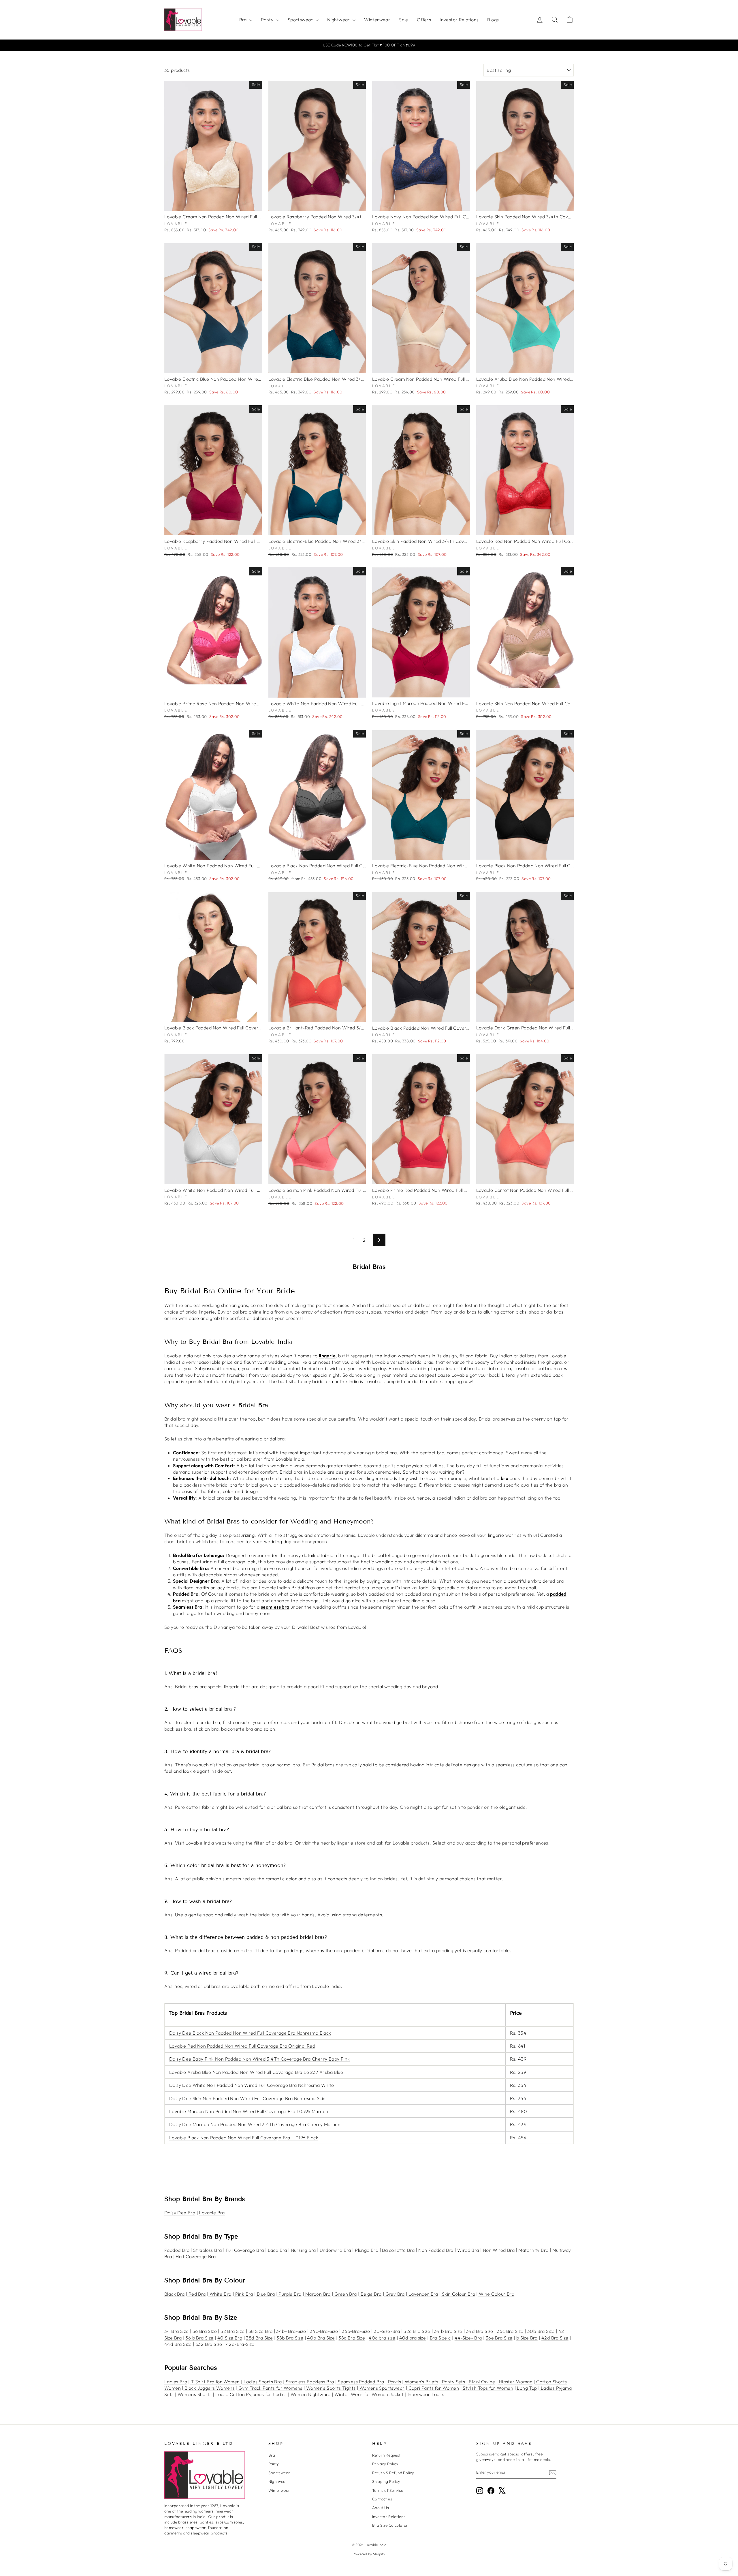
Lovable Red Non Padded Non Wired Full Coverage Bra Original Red (242, 2046)
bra (504, 1478)
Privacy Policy (385, 2464)
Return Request (386, 2455)
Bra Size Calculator (390, 2525)
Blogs (493, 20)
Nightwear (339, 20)
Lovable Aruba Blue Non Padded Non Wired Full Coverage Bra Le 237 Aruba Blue (256, 2072)
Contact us (382, 2499)
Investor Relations (459, 20)
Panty (268, 20)
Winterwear (377, 20)
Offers (424, 20)
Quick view (213, 204)
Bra (244, 20)
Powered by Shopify (369, 2554)
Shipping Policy (386, 2481)
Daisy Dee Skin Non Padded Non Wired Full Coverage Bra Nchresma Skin (247, 2098)
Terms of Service (388, 2490)
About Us (381, 2508)
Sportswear (301, 20)
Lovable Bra (212, 2213)
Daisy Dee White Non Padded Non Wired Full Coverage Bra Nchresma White (252, 2085)
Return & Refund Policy (393, 2473)
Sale (404, 20)
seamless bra (275, 1607)
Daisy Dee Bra (180, 2213)
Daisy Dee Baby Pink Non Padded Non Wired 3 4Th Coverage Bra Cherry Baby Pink (259, 2059)
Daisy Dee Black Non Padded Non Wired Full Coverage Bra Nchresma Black (250, 2033)
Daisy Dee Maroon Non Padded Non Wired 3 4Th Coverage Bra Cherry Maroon (255, 2124)
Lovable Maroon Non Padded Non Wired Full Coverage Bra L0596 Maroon (249, 2111)
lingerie (327, 1356)
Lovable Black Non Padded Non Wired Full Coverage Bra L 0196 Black (244, 2138)
